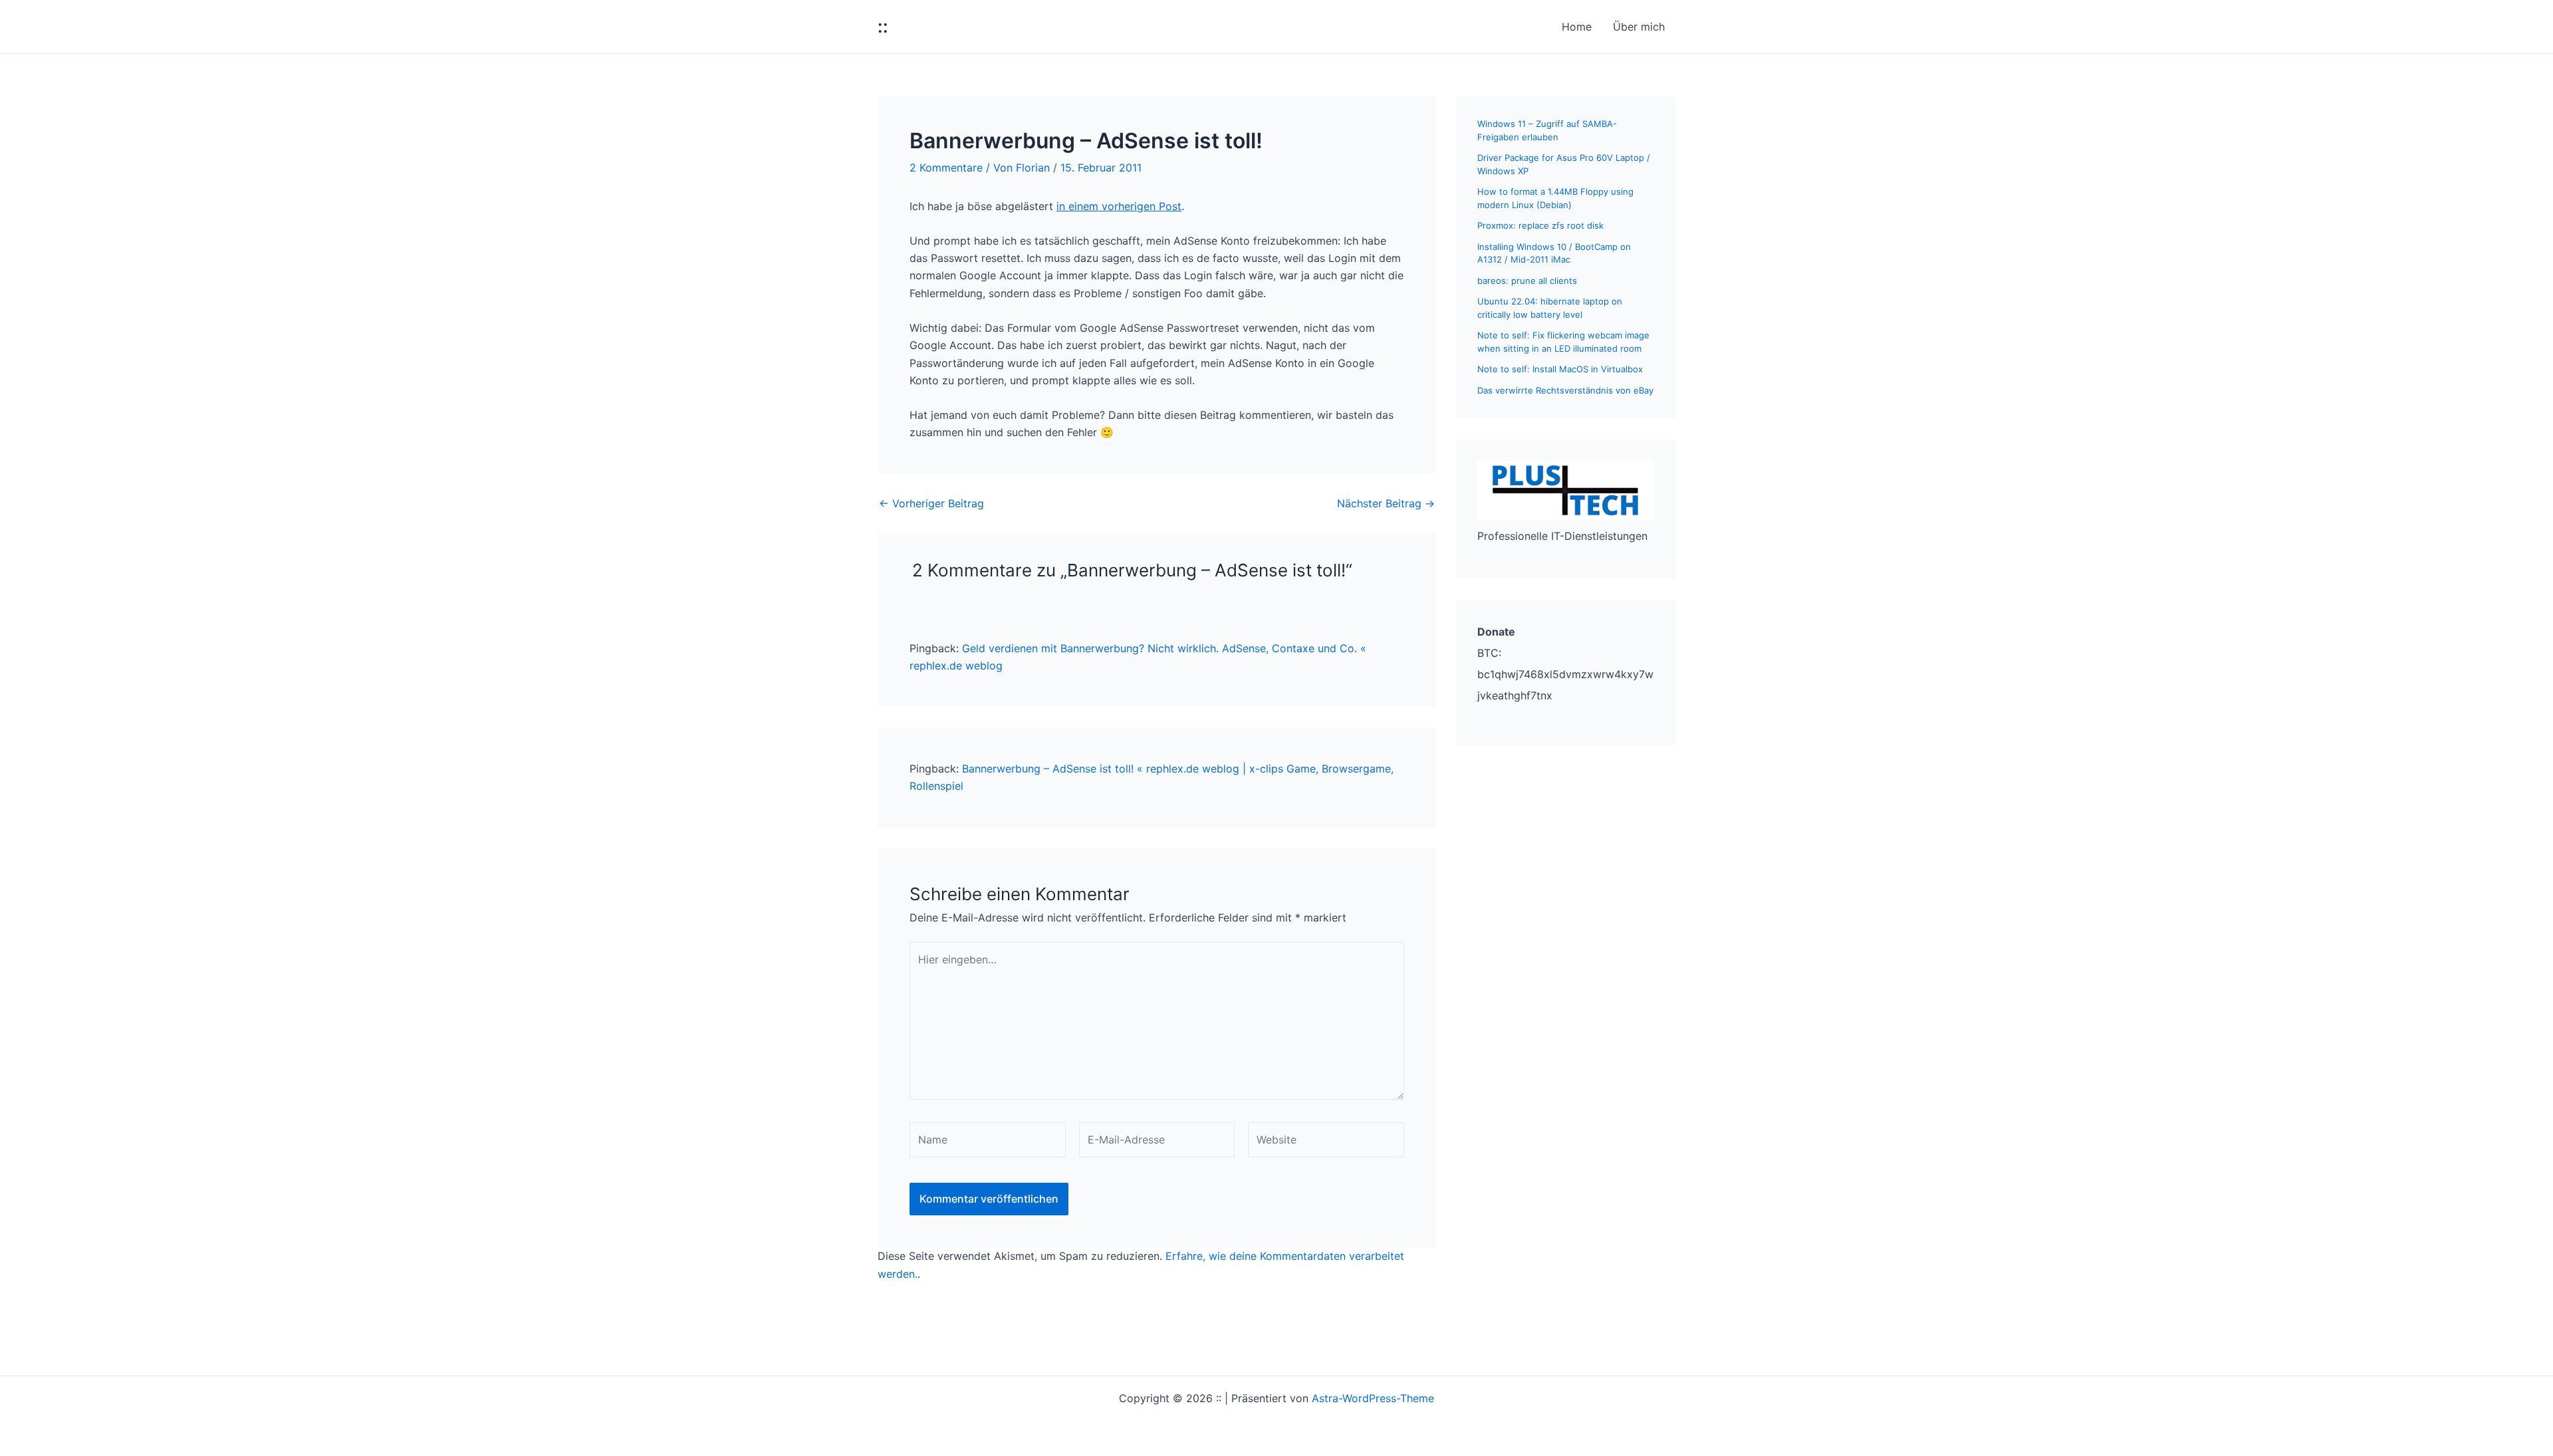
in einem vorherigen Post (1119, 206)
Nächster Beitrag (1386, 503)
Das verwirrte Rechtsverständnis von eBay (1565, 390)
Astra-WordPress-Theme (1373, 1398)
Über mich (1639, 27)
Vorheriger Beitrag (931, 503)
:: (883, 26)
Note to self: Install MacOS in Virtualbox (1560, 369)
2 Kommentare (946, 168)
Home (1577, 27)
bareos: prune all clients (1527, 281)
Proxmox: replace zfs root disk (1540, 225)
